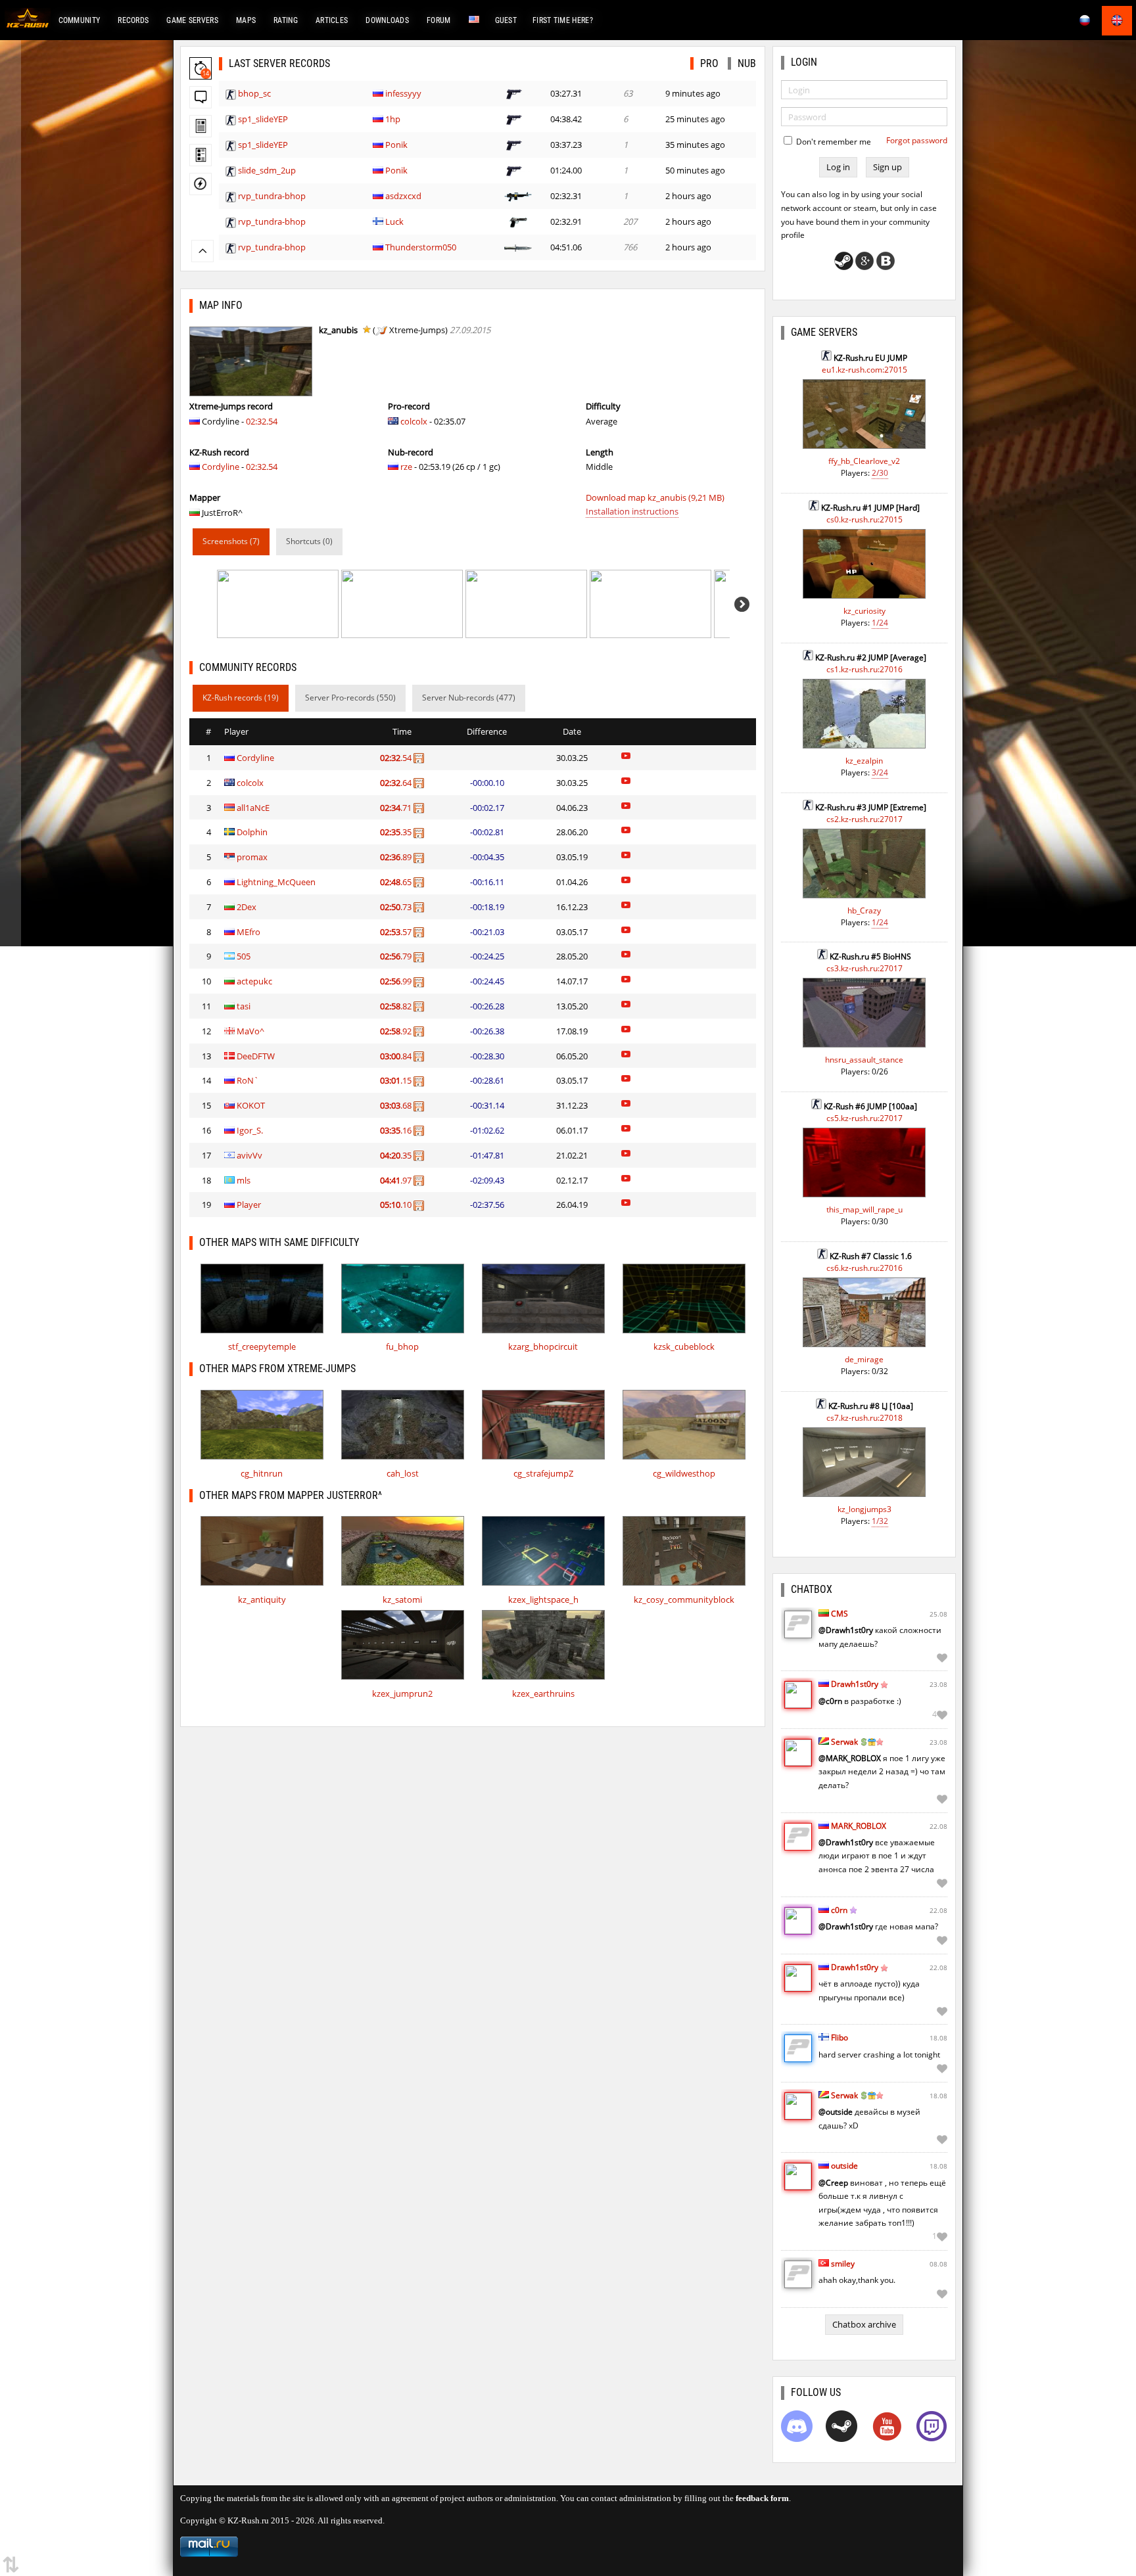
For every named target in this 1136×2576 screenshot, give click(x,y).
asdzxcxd (403, 196)
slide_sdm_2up (267, 170)
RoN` (248, 1080)
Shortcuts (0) (309, 541)
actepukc (254, 981)
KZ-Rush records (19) (241, 698)
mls (244, 1180)
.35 (397, 832)
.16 (397, 1130)
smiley (843, 2264)
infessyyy (403, 93)
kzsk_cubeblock (684, 1346)
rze (406, 467)
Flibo (840, 2037)
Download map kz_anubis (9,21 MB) (655, 497)
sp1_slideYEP (263, 119)
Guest (506, 20)
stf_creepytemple (262, 1346)
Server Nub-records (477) (469, 698)
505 (244, 956)
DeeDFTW (256, 1056)
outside (844, 2166)
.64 (397, 783)
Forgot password (917, 140)
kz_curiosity (864, 611)
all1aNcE (253, 808)
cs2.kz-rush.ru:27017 (864, 819)
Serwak (844, 1742)
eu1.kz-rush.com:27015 (864, 370)
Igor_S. (250, 1130)
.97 (397, 1180)
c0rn (839, 1910)
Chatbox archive (864, 2324)
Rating (286, 20)
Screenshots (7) (231, 541)
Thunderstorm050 (421, 247)
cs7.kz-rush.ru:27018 (864, 1418)
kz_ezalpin (864, 761)
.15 (397, 1080)
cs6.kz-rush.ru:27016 (864, 1268)
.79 (397, 956)
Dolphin (252, 832)
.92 (397, 1031)
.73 (397, 907)
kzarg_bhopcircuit (543, 1346)
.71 (397, 808)
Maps (246, 20)
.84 (397, 1056)
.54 (397, 758)
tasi (244, 1006)
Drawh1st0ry (855, 1684)
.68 (397, 1105)
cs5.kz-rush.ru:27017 (864, 1118)
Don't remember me (833, 142)
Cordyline (221, 467)
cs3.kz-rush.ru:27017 (864, 968)
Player (249, 1205)
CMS (840, 1614)
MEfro (248, 932)
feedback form (762, 2498)
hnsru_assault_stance (864, 1060)
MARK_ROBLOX (859, 1826)
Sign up (887, 167)
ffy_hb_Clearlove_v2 (864, 461)
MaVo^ (250, 1031)
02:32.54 (262, 421)
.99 (397, 981)
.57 (397, 932)
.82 (397, 1006)
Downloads (387, 20)
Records (133, 20)
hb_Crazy (864, 910)
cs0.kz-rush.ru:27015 (864, 519)
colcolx (414, 421)
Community (80, 20)
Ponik (396, 145)
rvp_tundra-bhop (272, 196)
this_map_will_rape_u (864, 1209)
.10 (397, 1205)
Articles (332, 20)
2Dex (247, 907)
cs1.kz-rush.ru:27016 (864, 669)
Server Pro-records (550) (350, 698)
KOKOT (251, 1105)
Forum (439, 20)
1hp (393, 119)
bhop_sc (254, 93)
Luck (394, 221)
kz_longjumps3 (864, 1509)
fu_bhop (402, 1346)
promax (252, 857)
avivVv (249, 1155)
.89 (397, 857)
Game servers (192, 20)
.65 (397, 882)
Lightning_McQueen (276, 882)
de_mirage (864, 1359)
